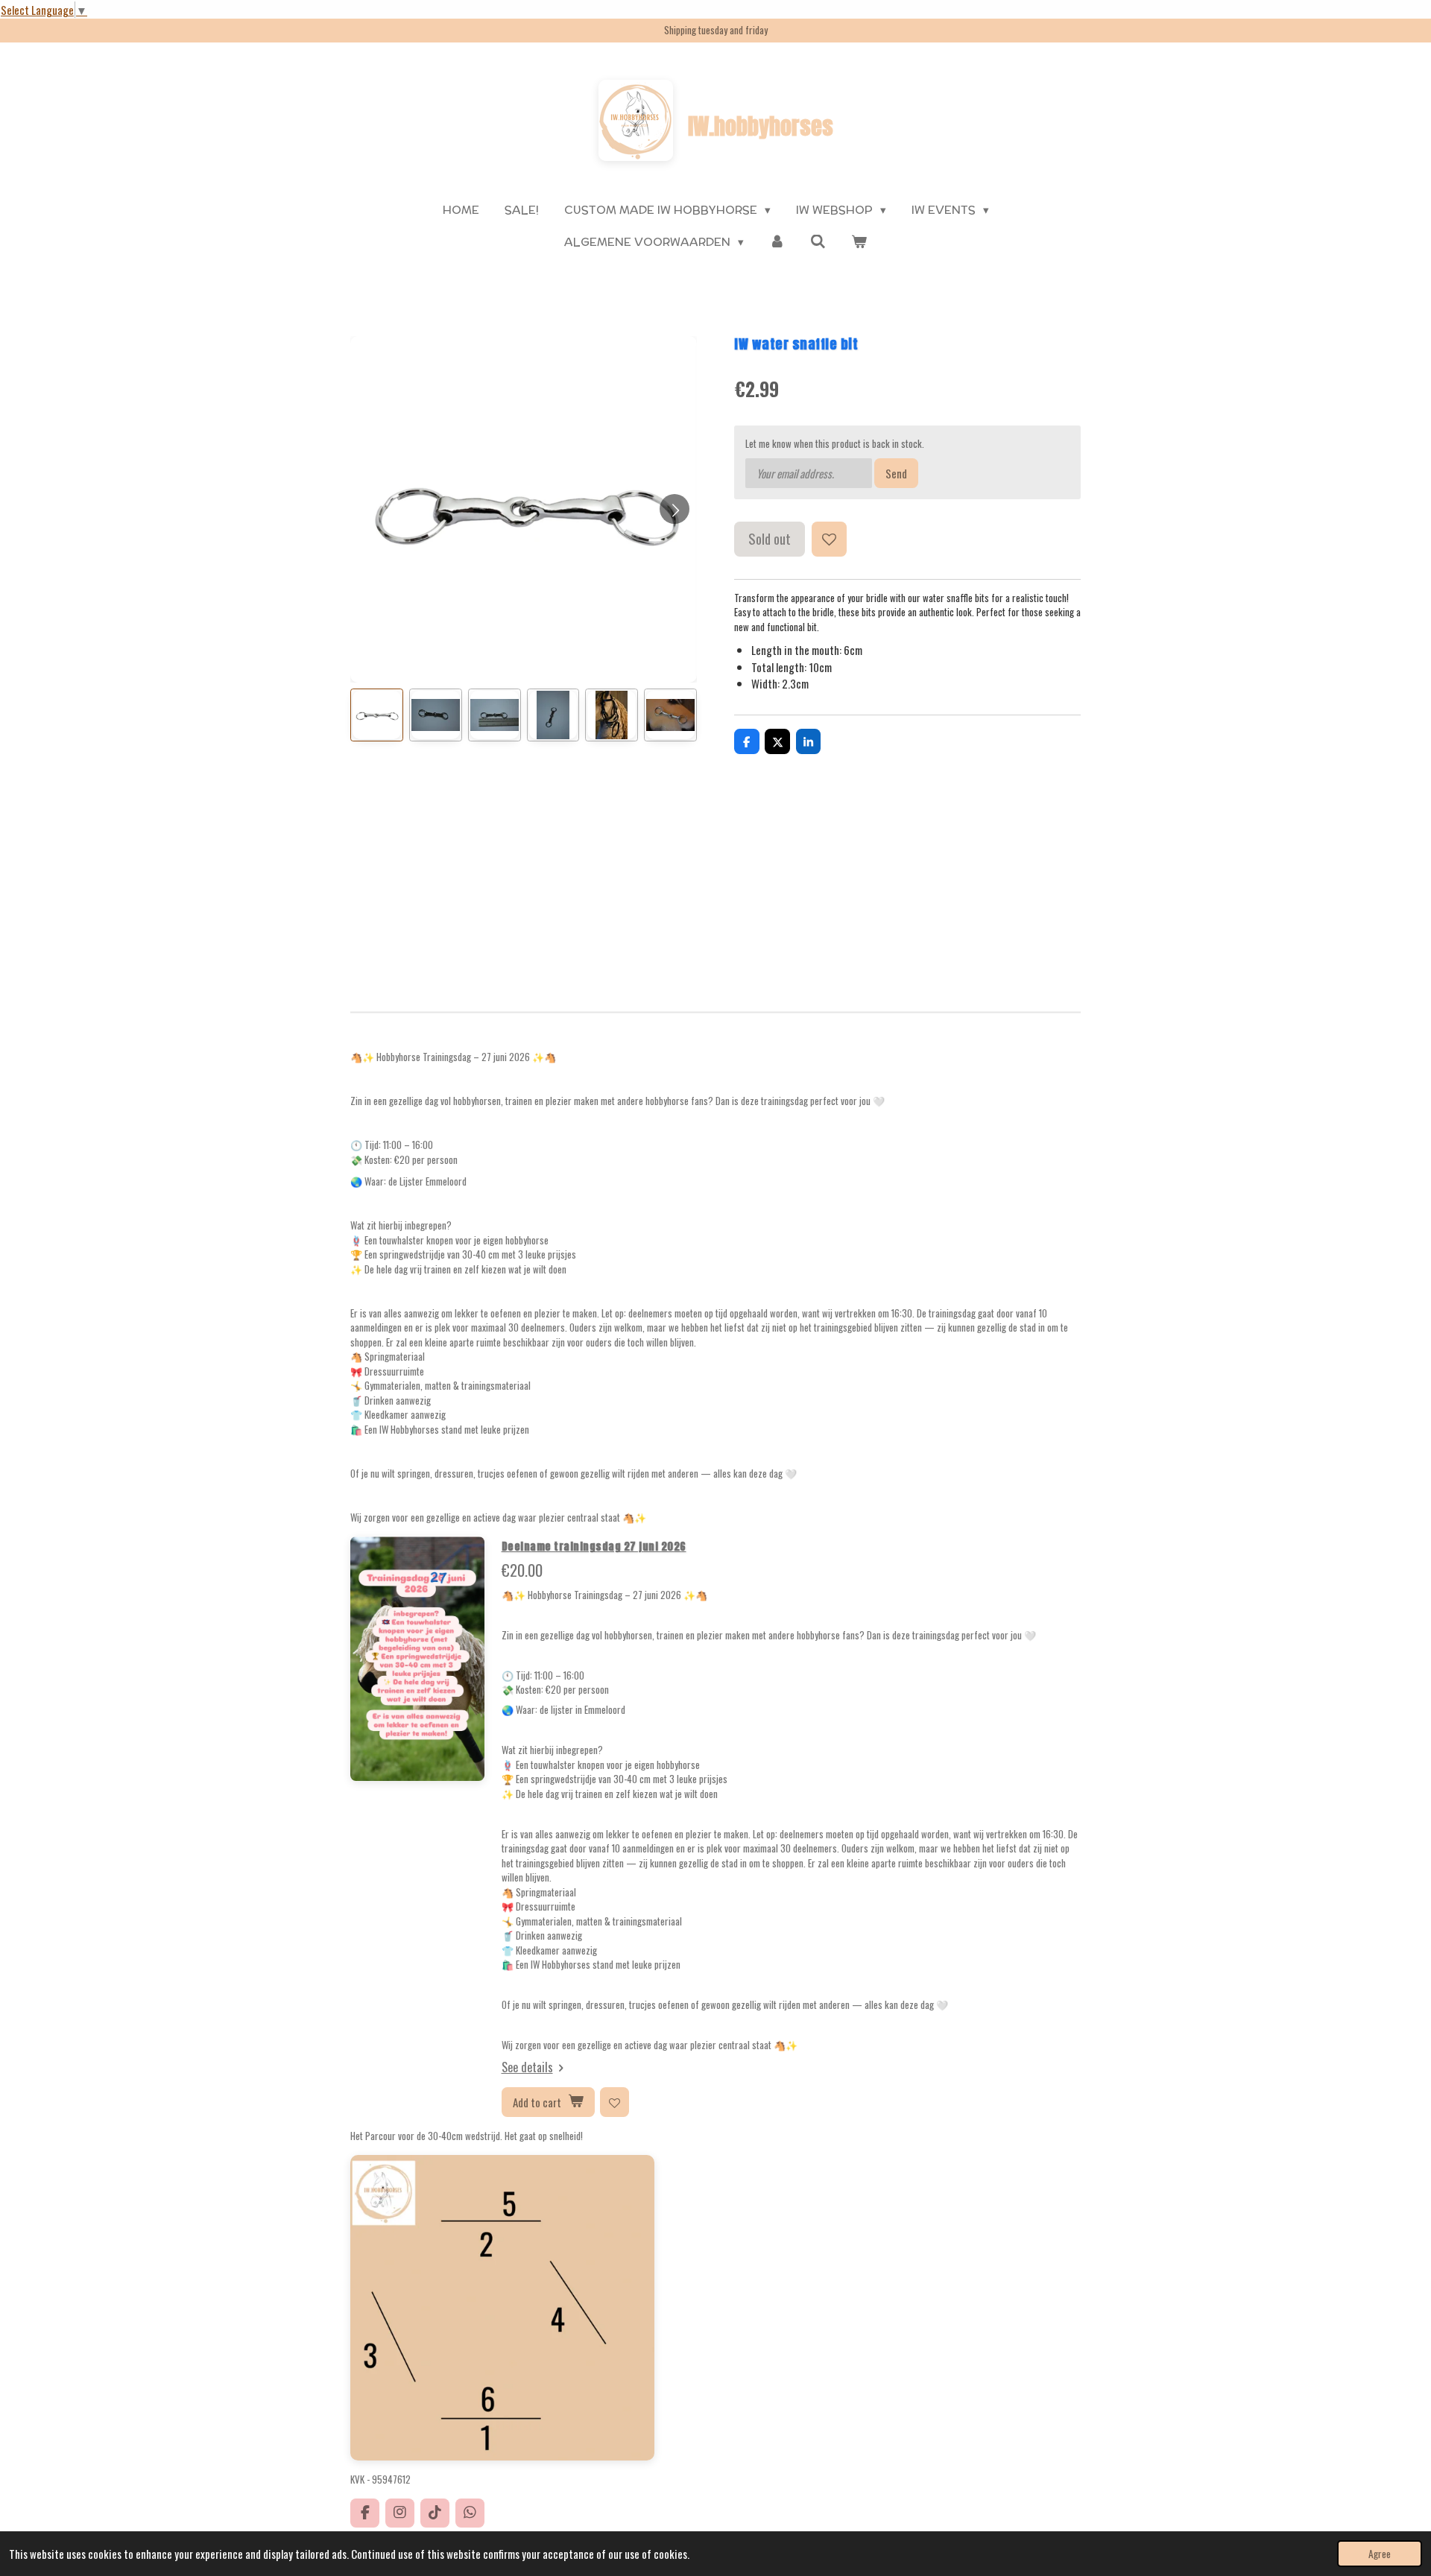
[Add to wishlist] (829, 539)
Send (896, 473)
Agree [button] (1380, 2554)
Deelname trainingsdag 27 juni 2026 (594, 1547)
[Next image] (675, 509)
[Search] (818, 242)
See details (527, 2067)
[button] (377, 715)
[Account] (777, 243)
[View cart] (859, 243)
